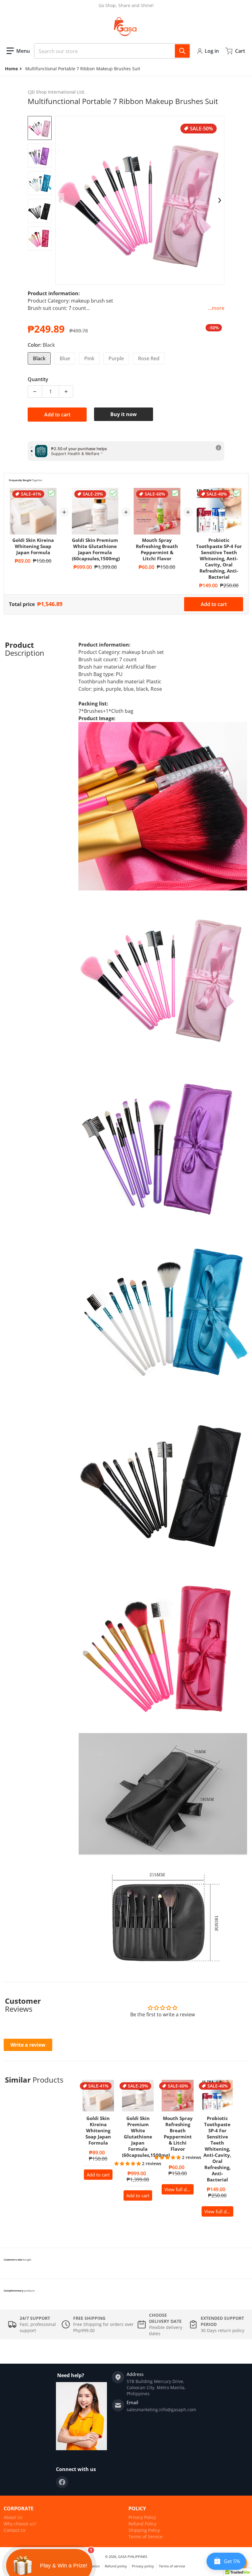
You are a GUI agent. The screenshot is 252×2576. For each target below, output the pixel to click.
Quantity (38, 379)
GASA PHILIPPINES (133, 2557)
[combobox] (112, 51)
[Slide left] (60, 200)
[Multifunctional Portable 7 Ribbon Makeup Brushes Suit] (40, 128)
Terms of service (172, 2566)
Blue (65, 358)
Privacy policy (143, 2566)
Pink (89, 358)
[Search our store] (182, 51)
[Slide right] (220, 200)
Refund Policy (142, 2524)
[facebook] (62, 2482)
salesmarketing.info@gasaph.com (161, 2410)
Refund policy (116, 2566)
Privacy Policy (142, 2517)
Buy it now (124, 414)
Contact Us (15, 2530)
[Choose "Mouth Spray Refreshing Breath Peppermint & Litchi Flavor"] (175, 493)
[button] (18, 51)
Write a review (28, 2045)
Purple (116, 358)
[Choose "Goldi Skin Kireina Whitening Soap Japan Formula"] (51, 493)
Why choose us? (20, 2524)
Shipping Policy (144, 2530)
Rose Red (149, 358)
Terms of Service (146, 2537)
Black (39, 358)
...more (216, 308)
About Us (13, 2517)
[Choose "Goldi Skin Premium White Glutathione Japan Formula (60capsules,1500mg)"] (113, 493)
